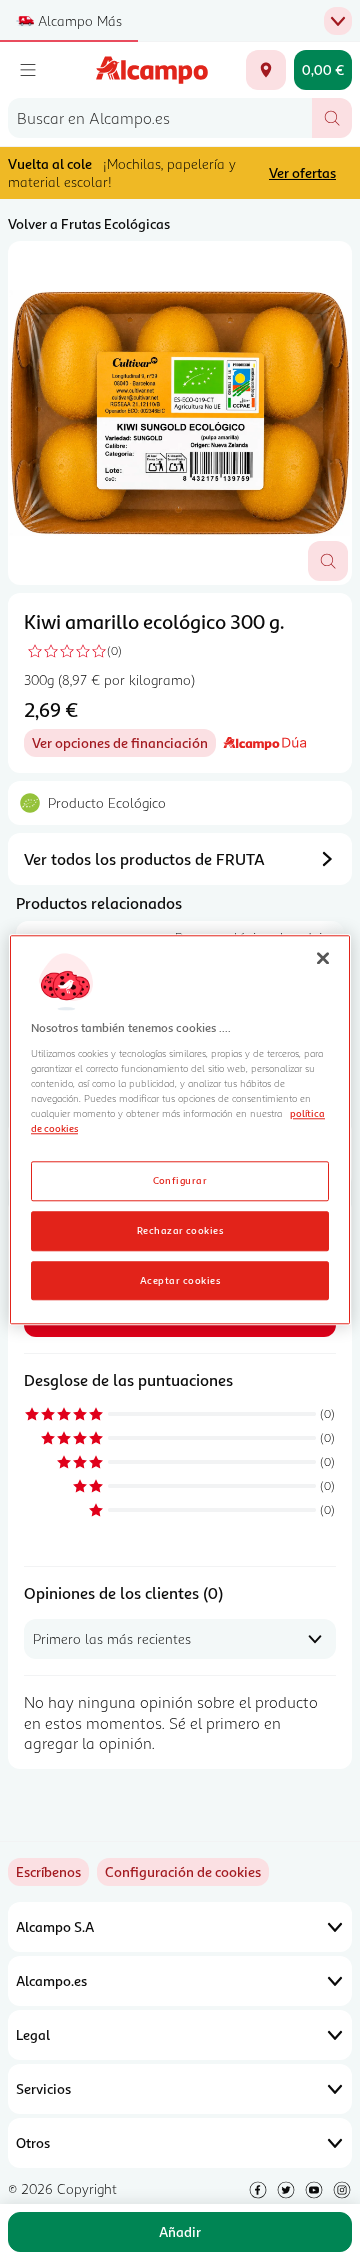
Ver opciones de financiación (124, 745)
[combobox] (160, 118)
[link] (183, 1872)
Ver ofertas (302, 172)
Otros (33, 2142)
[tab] (180, 413)
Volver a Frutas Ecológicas (89, 223)
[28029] (266, 70)
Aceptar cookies (180, 1280)
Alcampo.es (51, 1980)
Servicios (43, 2088)
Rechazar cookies (180, 1230)
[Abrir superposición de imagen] (328, 561)
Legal (33, 2034)
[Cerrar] (323, 958)
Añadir (180, 2231)
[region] (180, 1129)
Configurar (180, 1180)
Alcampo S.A (55, 1926)
